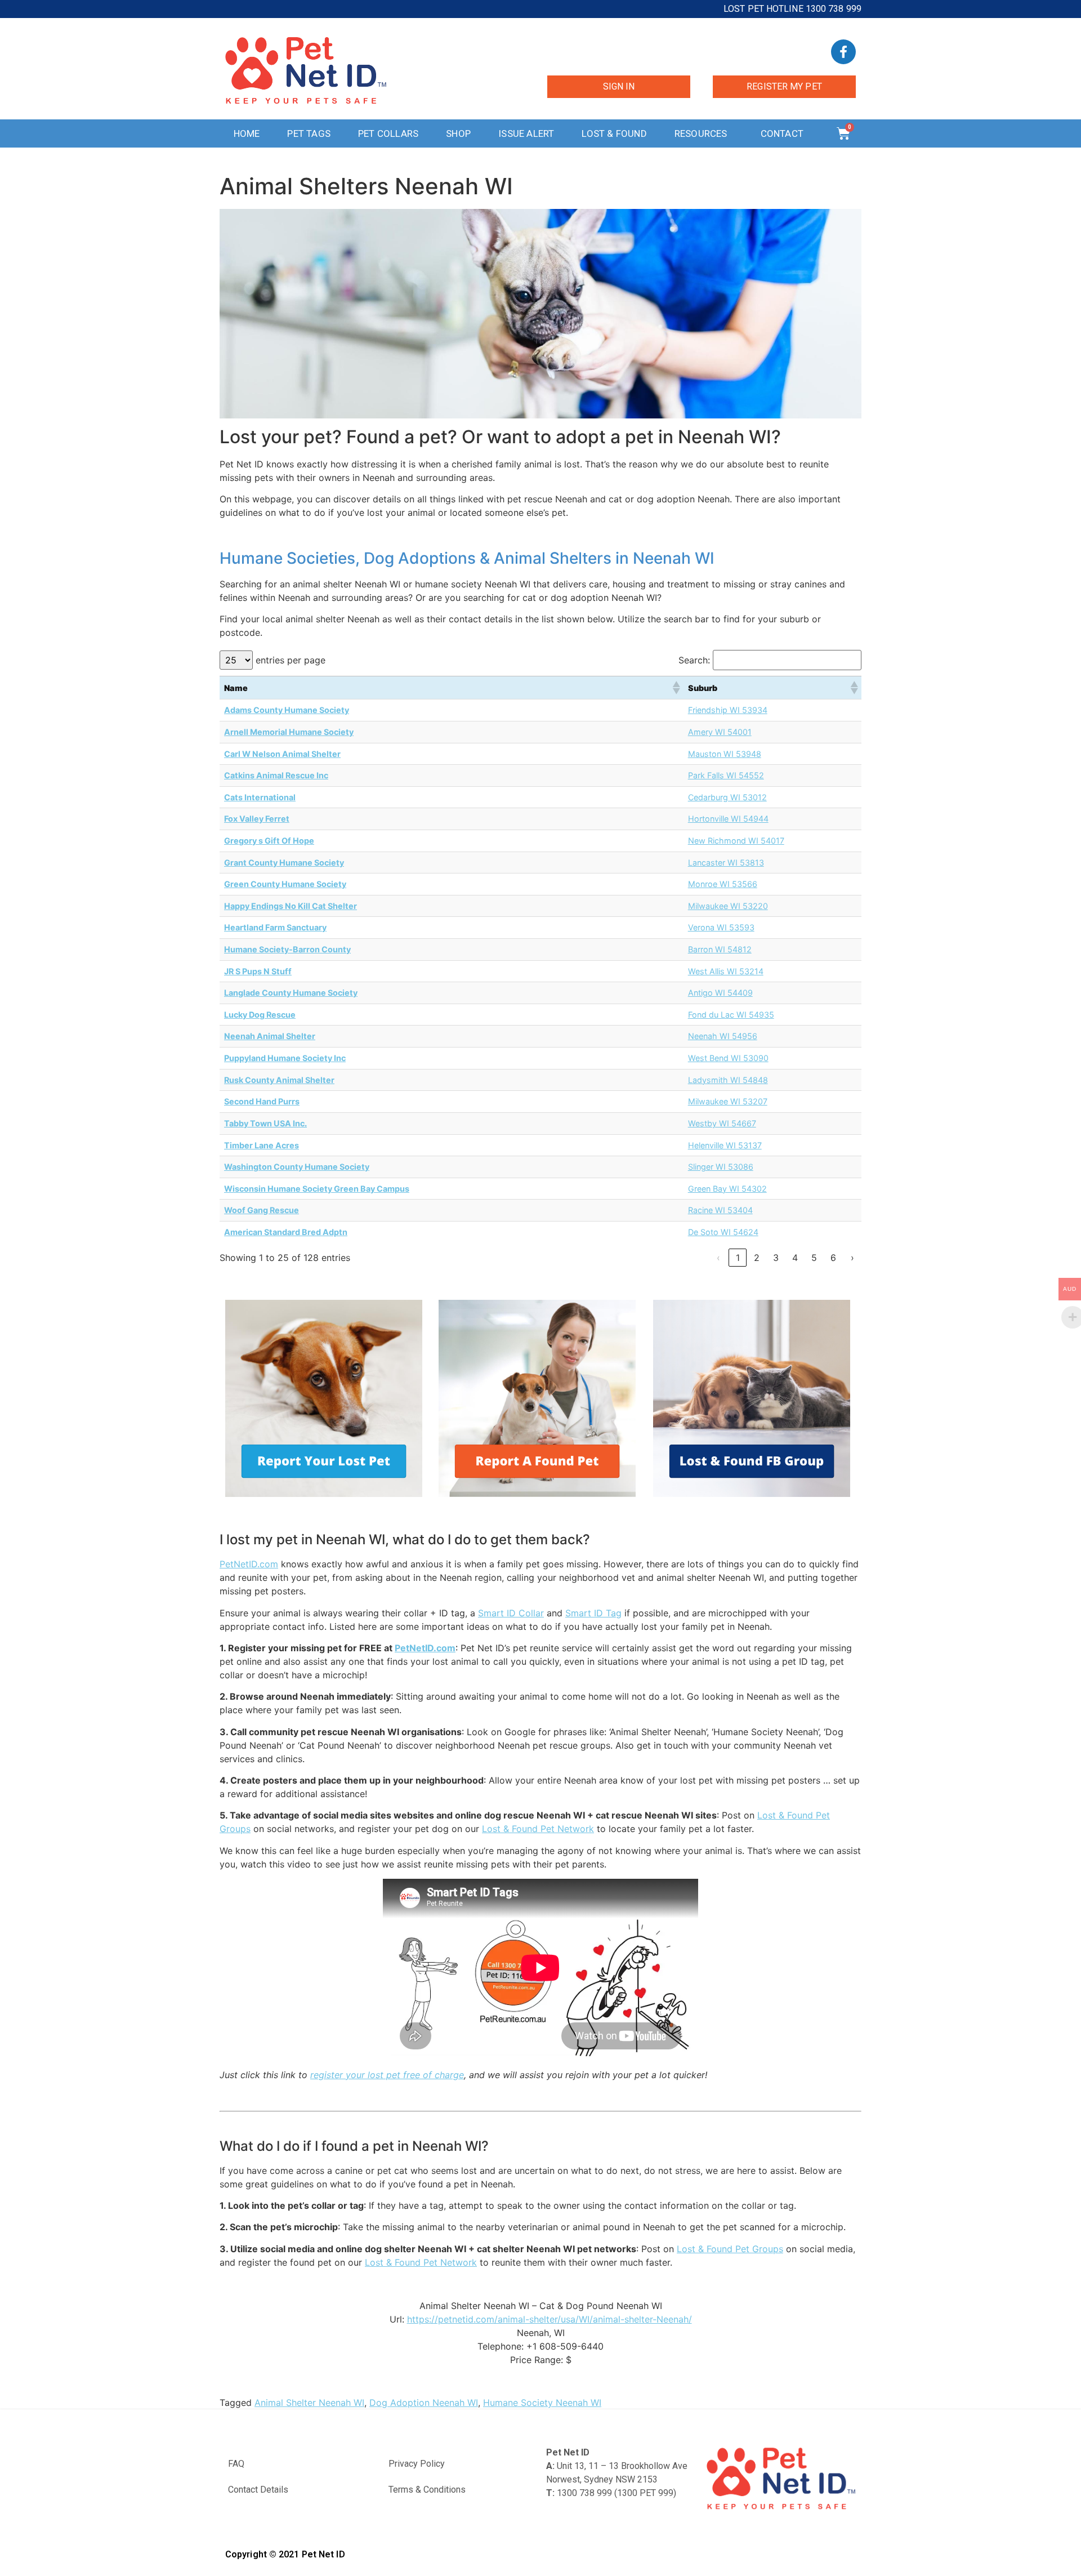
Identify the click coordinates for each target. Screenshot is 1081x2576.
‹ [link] (718, 1258)
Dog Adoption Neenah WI (424, 2403)
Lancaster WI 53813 (726, 863)
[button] (676, 688)
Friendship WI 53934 (728, 710)
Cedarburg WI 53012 (727, 797)
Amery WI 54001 (720, 732)
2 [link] (757, 1258)
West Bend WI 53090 (728, 1058)
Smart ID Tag (593, 1613)
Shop (458, 133)
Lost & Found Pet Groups (730, 2249)
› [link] (852, 1258)
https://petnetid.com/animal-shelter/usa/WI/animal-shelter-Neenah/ (550, 2319)
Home (247, 133)
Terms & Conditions (427, 2490)
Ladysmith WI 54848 (728, 1080)
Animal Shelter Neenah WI (309, 2403)
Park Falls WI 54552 (726, 775)
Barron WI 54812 (720, 949)
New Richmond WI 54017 (736, 841)
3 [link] (776, 1258)
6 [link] (833, 1258)
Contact (782, 133)
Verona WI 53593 (721, 927)
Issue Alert (526, 133)
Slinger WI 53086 (721, 1167)
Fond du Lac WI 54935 (731, 1015)
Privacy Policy (417, 2464)
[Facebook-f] (843, 52)
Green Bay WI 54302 (727, 1189)
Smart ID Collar (511, 1613)
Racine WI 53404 (720, 1210)
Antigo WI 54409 (720, 993)
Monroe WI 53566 (723, 884)
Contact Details (258, 2490)
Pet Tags (309, 133)
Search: (694, 660)
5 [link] (814, 1258)
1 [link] (738, 1258)
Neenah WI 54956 (723, 1036)
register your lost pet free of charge (387, 2075)
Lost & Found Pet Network (538, 1829)
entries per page (291, 660)
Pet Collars (388, 133)
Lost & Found (614, 133)
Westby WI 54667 (722, 1123)
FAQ (236, 2464)
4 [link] (795, 1258)
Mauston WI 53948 (725, 754)
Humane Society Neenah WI (542, 2403)
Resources (701, 133)
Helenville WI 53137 (725, 1145)
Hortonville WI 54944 (728, 819)
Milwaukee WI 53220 (728, 906)
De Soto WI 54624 (723, 1232)
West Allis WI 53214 (726, 971)
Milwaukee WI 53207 (728, 1101)
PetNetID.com (249, 1564)
